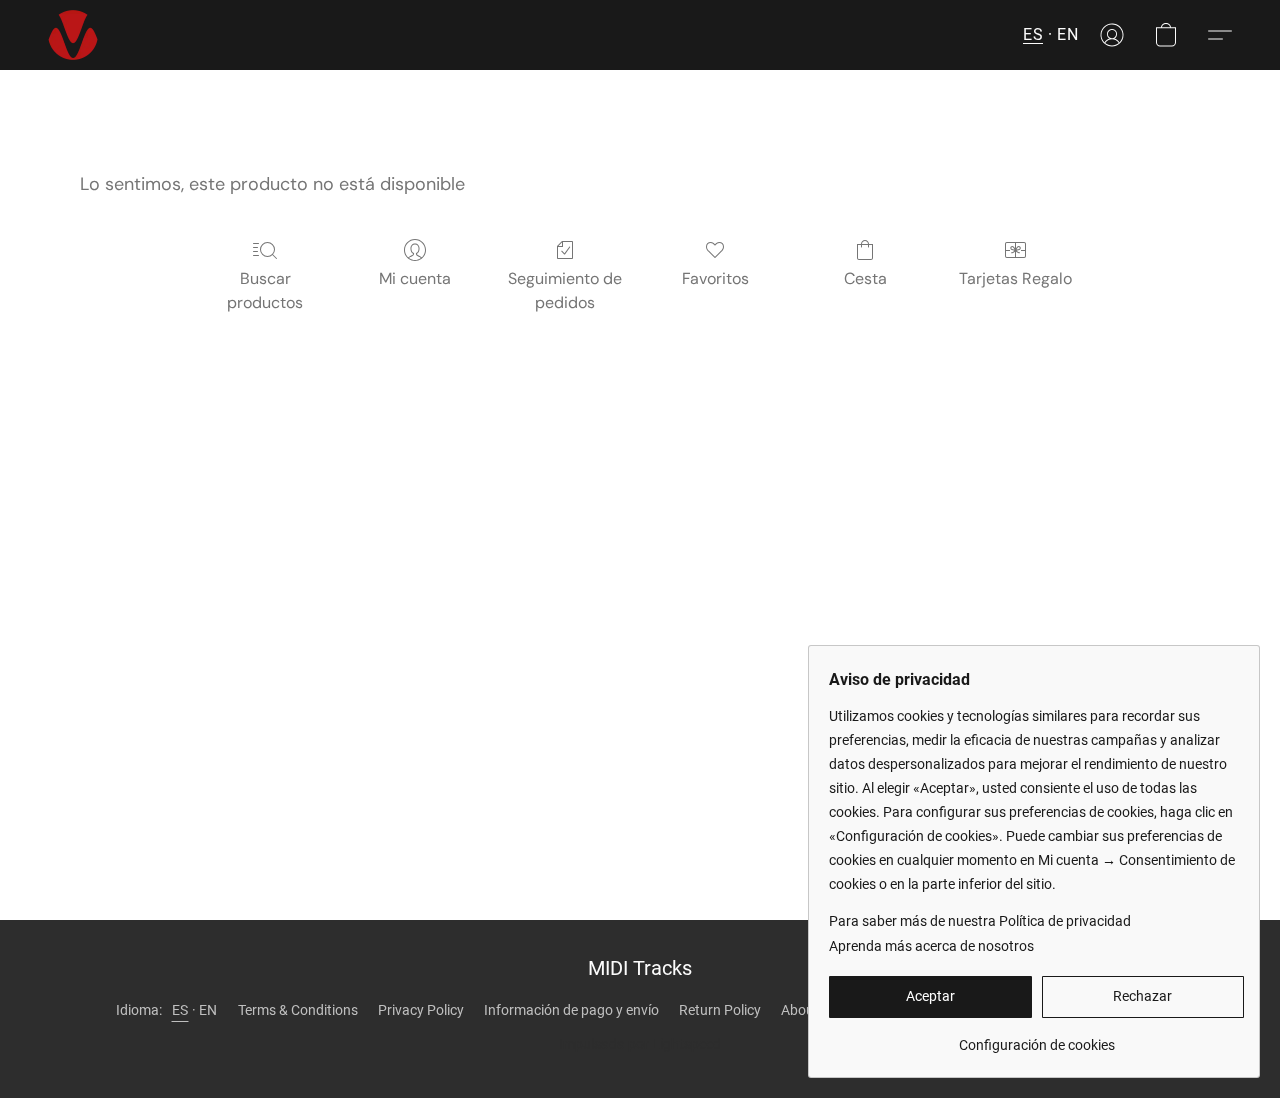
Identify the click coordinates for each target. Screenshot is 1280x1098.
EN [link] (208, 1010)
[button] (73, 35)
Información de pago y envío (571, 1010)
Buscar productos (265, 290)
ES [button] (1033, 34)
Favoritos (715, 278)
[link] (1036, 1037)
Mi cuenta (415, 278)
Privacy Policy (421, 1010)
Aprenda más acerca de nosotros (931, 946)
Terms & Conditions (298, 1010)
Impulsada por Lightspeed (640, 1044)
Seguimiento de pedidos (565, 290)
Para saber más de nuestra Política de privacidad (980, 921)
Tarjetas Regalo (1015, 278)
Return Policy (720, 1010)
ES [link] (180, 1010)
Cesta (865, 278)
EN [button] (1067, 34)
